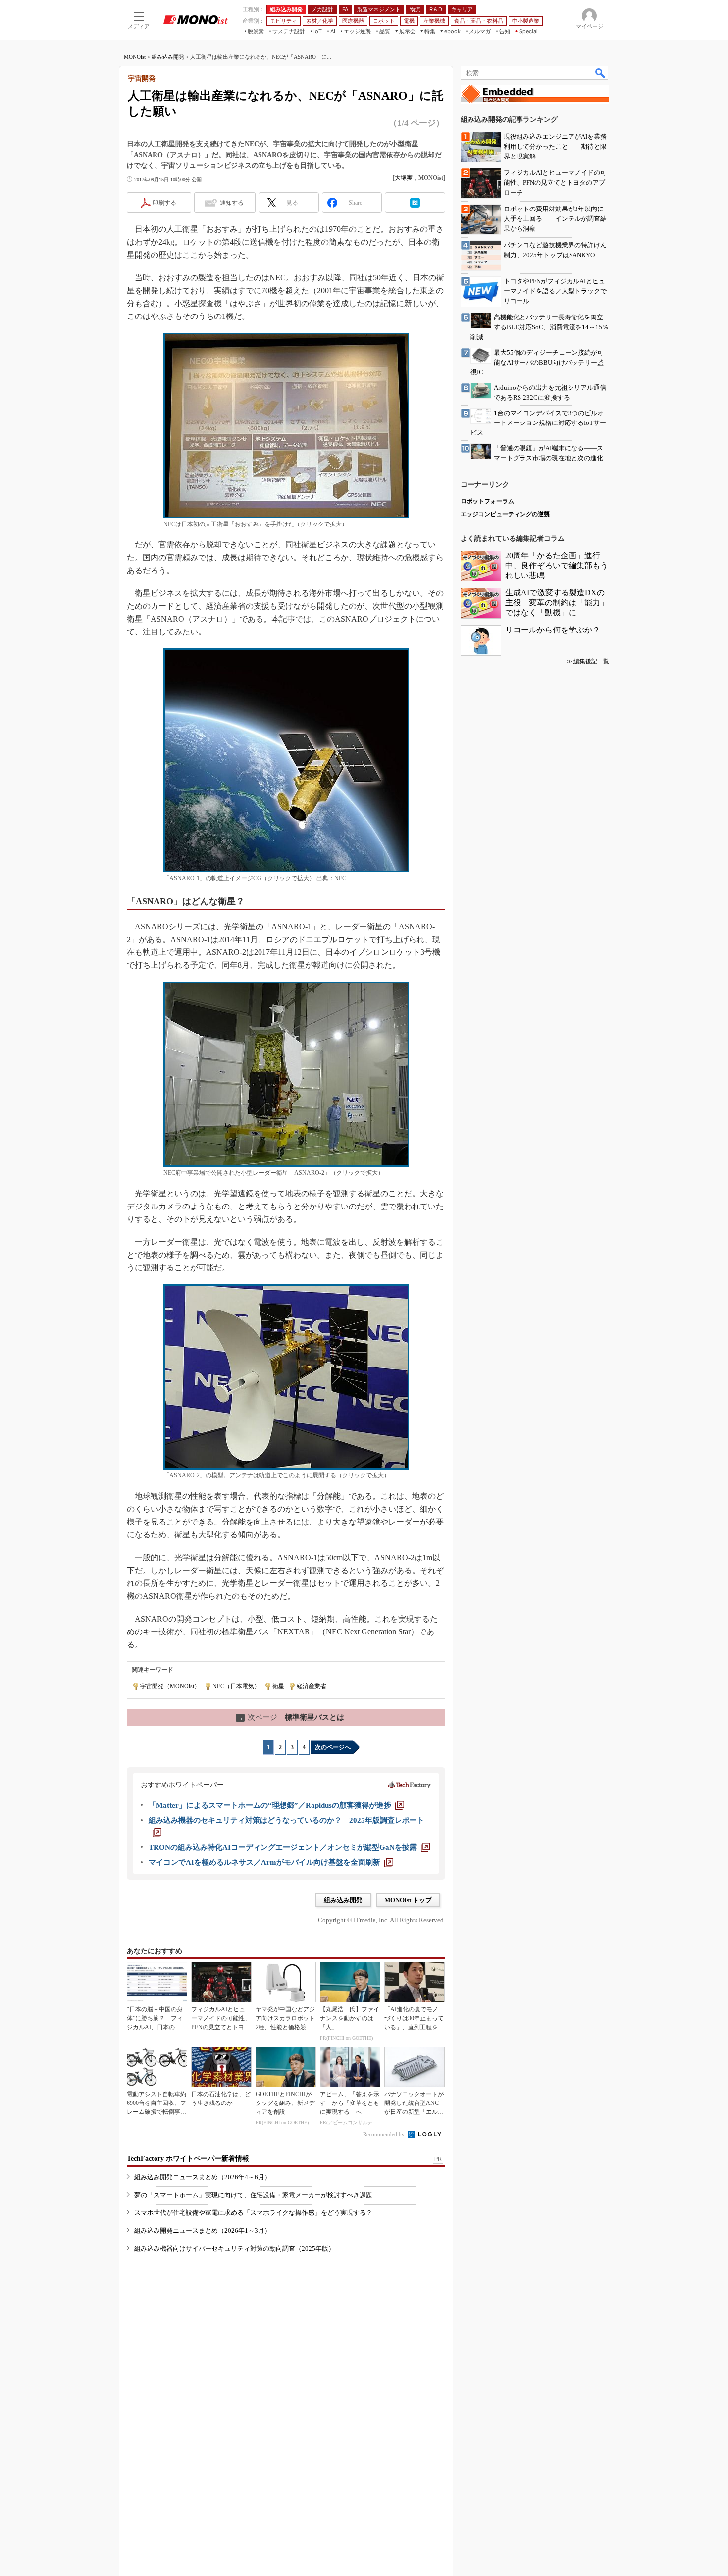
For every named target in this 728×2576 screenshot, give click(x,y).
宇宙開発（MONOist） (170, 1686)
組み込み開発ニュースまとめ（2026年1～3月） (203, 2231)
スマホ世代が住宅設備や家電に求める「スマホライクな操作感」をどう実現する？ (253, 2213)
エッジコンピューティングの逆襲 (505, 514)
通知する (232, 203)
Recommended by (385, 2134)
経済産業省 (312, 1686)
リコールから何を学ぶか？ (553, 630)
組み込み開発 (168, 57)
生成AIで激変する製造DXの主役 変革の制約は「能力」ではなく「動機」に (557, 603)
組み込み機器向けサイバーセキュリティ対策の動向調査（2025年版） (234, 2248)
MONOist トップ (408, 1900)
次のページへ (333, 1747)
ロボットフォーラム (487, 501)
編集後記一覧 (591, 661)
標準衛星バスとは (291, 1717)
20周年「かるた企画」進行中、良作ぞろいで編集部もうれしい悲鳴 (557, 565)
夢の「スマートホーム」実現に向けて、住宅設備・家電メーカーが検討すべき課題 (253, 2195)
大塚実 (404, 178)
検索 (601, 73)
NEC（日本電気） (236, 1686)
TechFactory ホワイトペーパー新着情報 (188, 2159)
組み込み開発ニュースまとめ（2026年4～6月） (203, 2177)
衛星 (278, 1686)
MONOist (135, 57)
